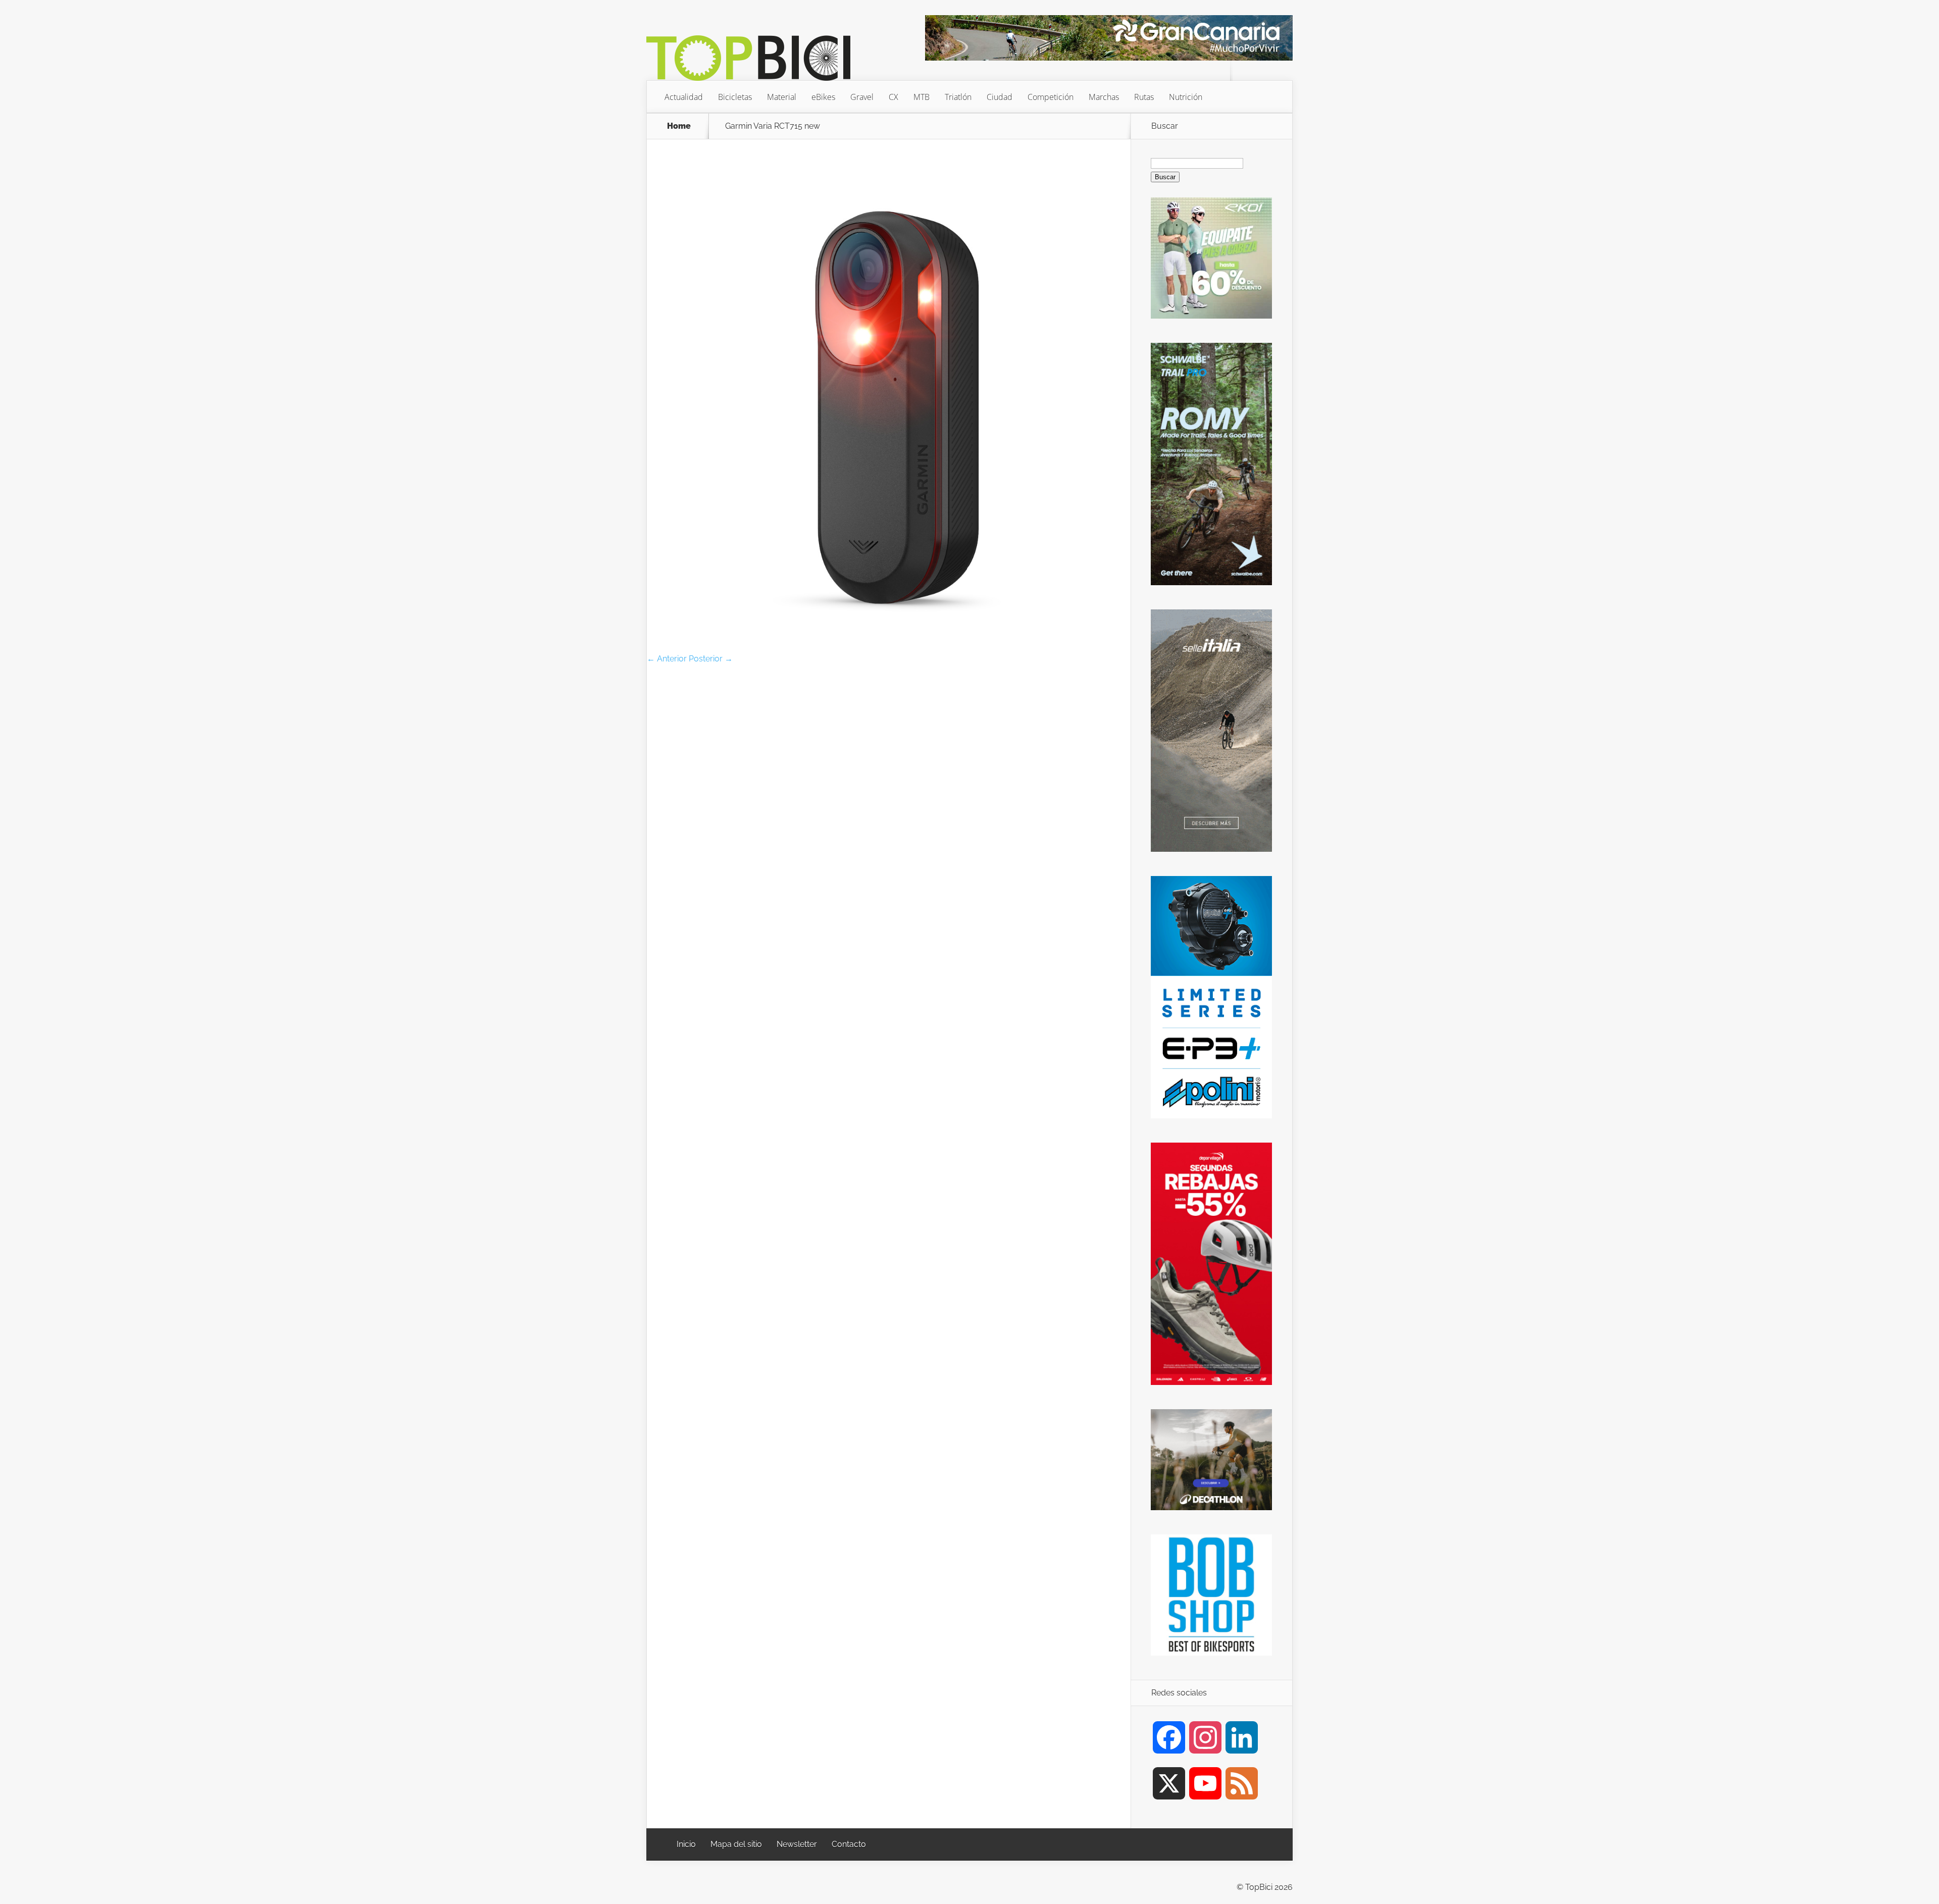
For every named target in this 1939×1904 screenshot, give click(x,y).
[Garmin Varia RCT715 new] (889, 651)
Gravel (862, 97)
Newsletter (797, 1844)
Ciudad (1000, 97)
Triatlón (958, 97)
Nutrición (1186, 97)
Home (679, 126)
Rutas (1144, 97)
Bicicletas (735, 97)
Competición (1051, 97)
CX (894, 97)
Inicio (686, 1844)
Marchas (1104, 97)
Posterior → (711, 659)
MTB (922, 97)
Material (782, 97)
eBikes (823, 97)
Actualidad (684, 97)
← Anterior (667, 659)
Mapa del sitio (736, 1844)
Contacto (849, 1844)
